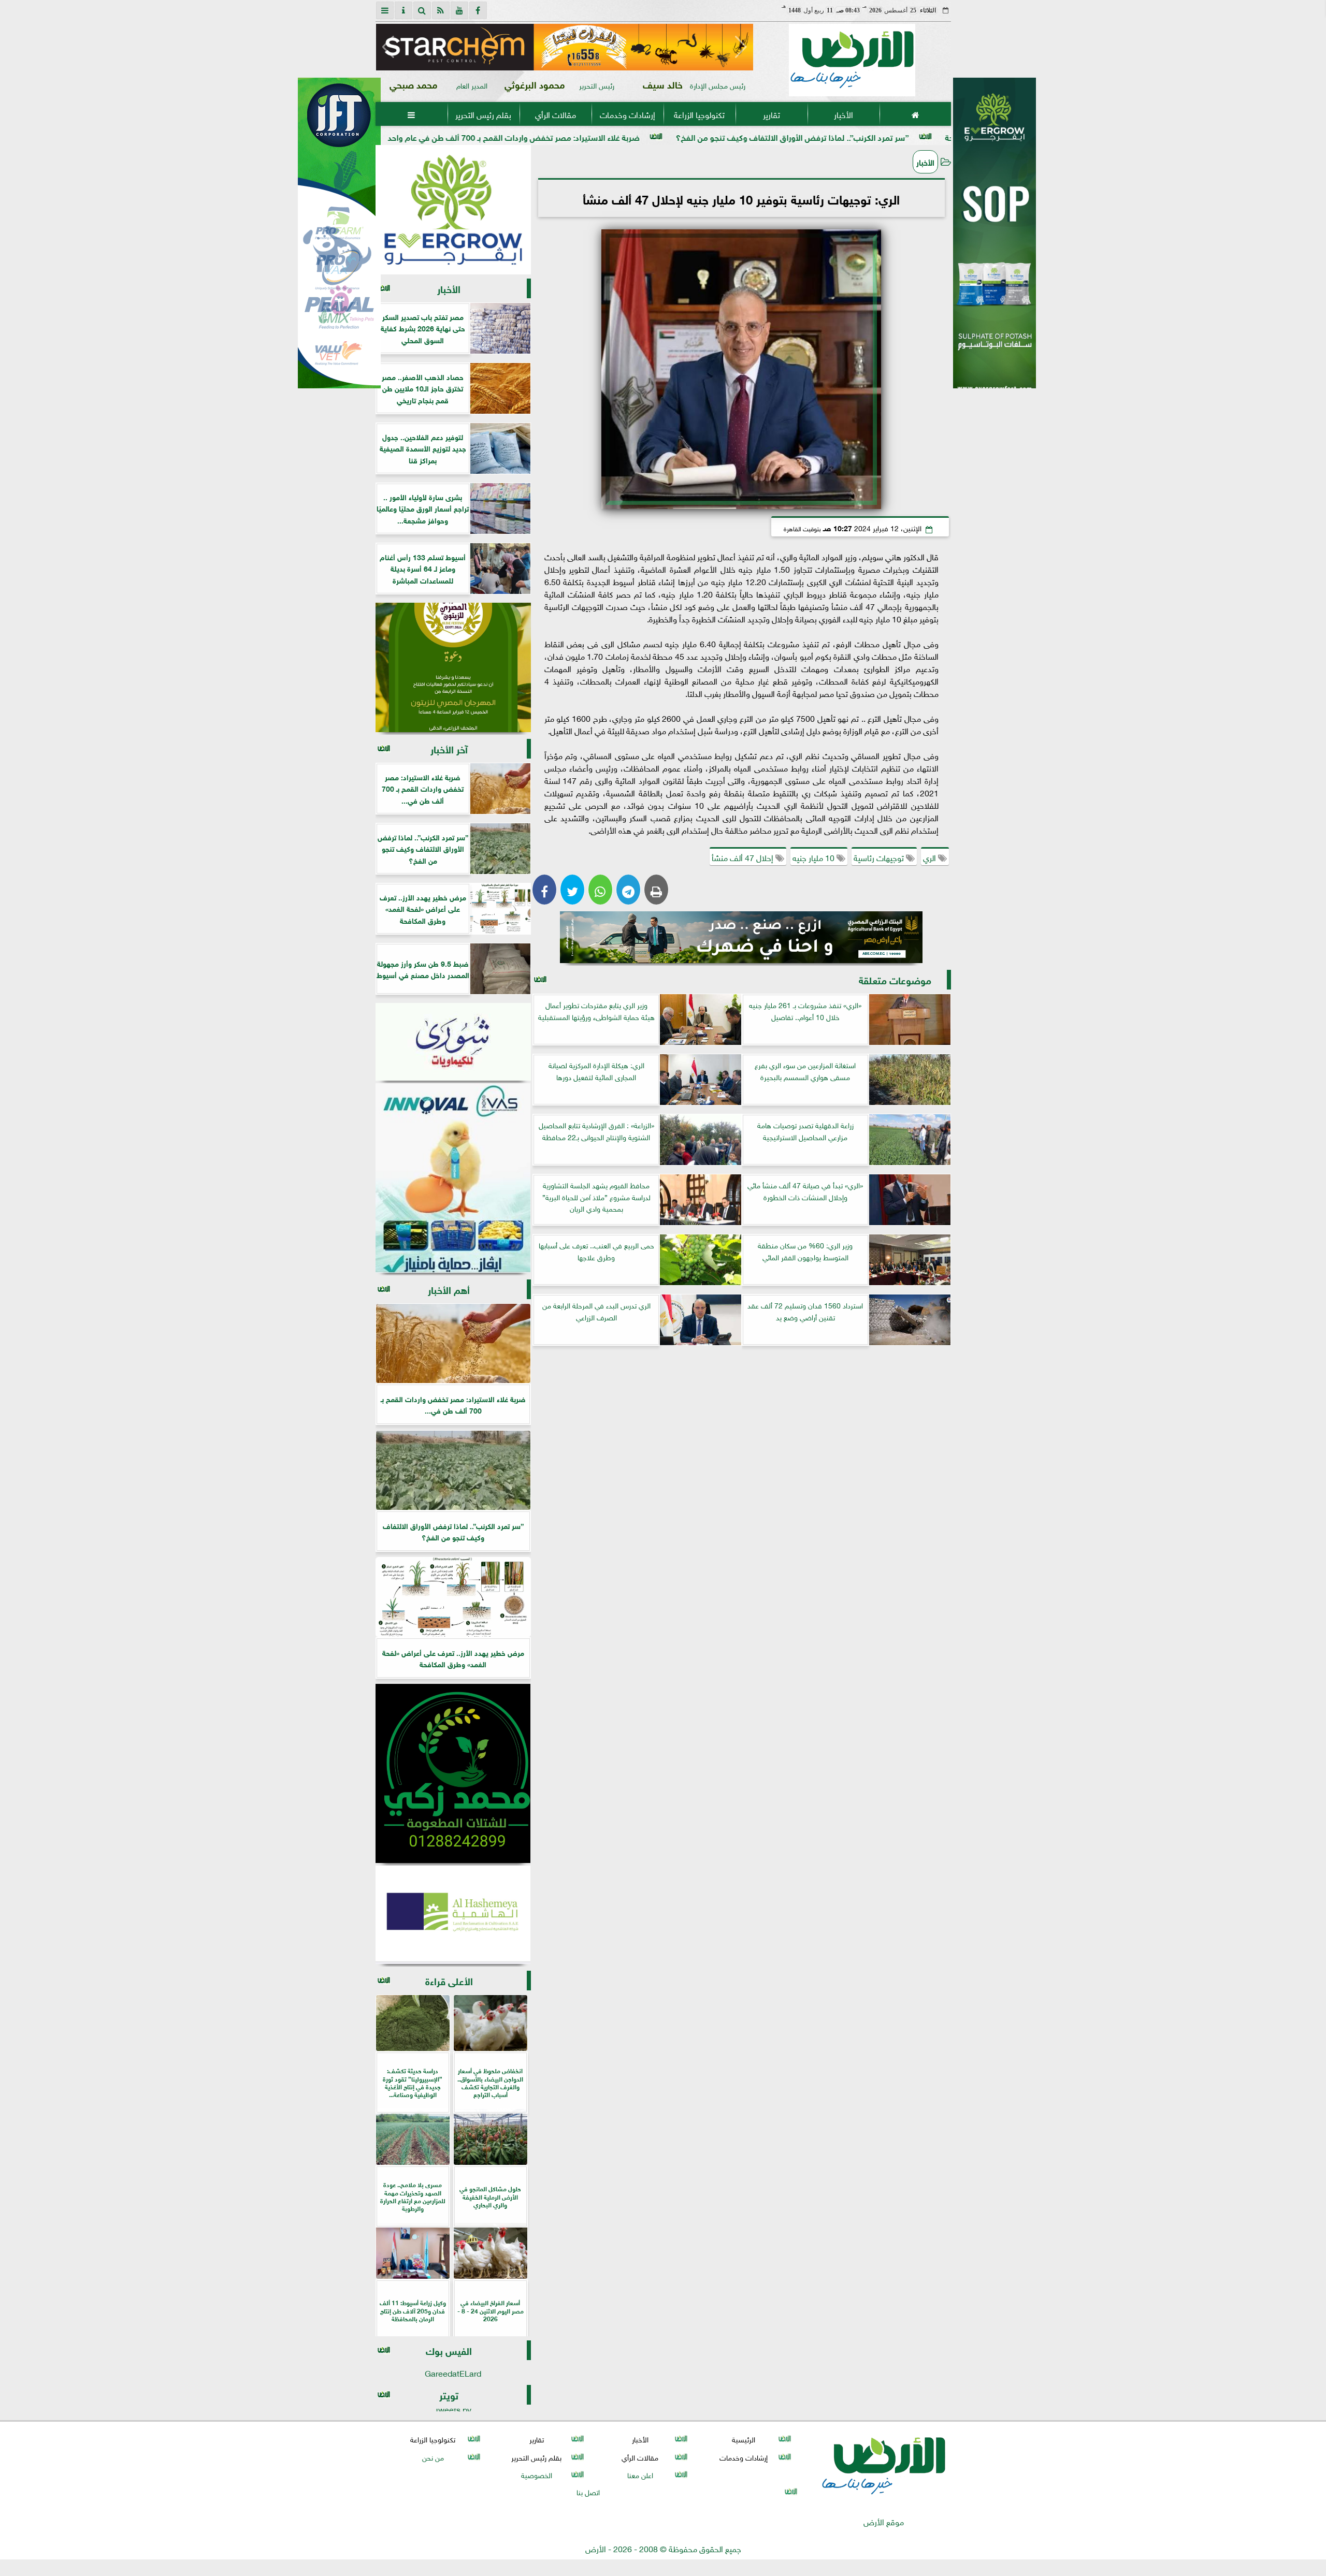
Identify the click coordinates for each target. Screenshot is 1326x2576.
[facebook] (478, 10)
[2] (994, 244)
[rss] (441, 10)
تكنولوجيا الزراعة (699, 114)
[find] (422, 10)
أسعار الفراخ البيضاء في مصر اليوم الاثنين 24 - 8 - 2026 (402, 136)
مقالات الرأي (555, 114)
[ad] (565, 47)
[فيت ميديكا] (339, 233)
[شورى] (453, 1042)
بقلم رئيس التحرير (483, 114)
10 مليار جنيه (815, 857)
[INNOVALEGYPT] (453, 1178)
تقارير (771, 114)
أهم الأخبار (449, 1289)
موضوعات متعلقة (895, 979)
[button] (388, 47)
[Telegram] (628, 890)
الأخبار (843, 114)
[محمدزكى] (453, 1773)
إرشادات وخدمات (627, 114)
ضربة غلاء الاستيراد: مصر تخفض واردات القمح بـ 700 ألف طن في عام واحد (658, 136)
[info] (403, 10)
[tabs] (385, 10)
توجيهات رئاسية (880, 857)
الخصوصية (536, 2474)
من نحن (433, 2457)
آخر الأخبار (449, 748)
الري (931, 857)
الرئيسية (744, 2439)
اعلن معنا (640, 2474)
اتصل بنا (588, 2491)
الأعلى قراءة (449, 1980)
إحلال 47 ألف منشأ (744, 857)
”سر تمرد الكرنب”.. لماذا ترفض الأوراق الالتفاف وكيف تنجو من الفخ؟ (937, 136)
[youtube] (459, 10)
